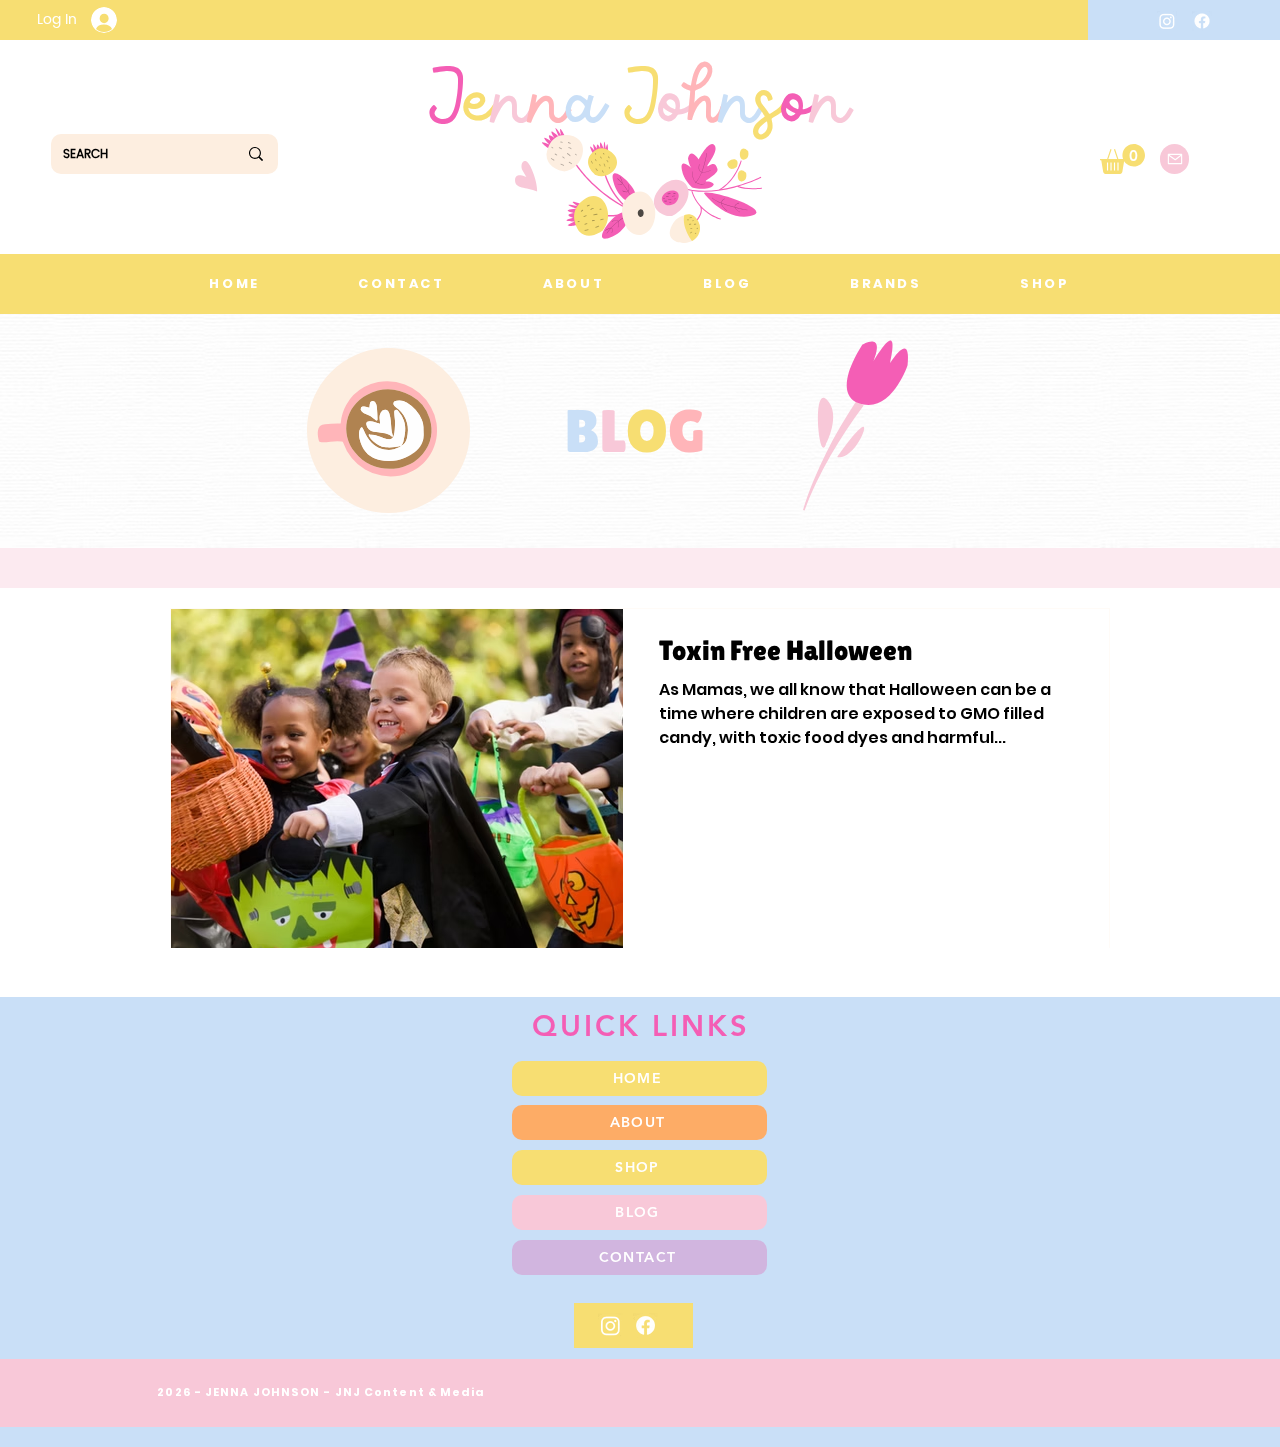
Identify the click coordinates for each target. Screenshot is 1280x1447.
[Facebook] (1202, 21)
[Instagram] (1167, 21)
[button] (1122, 159)
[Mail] (1174, 159)
